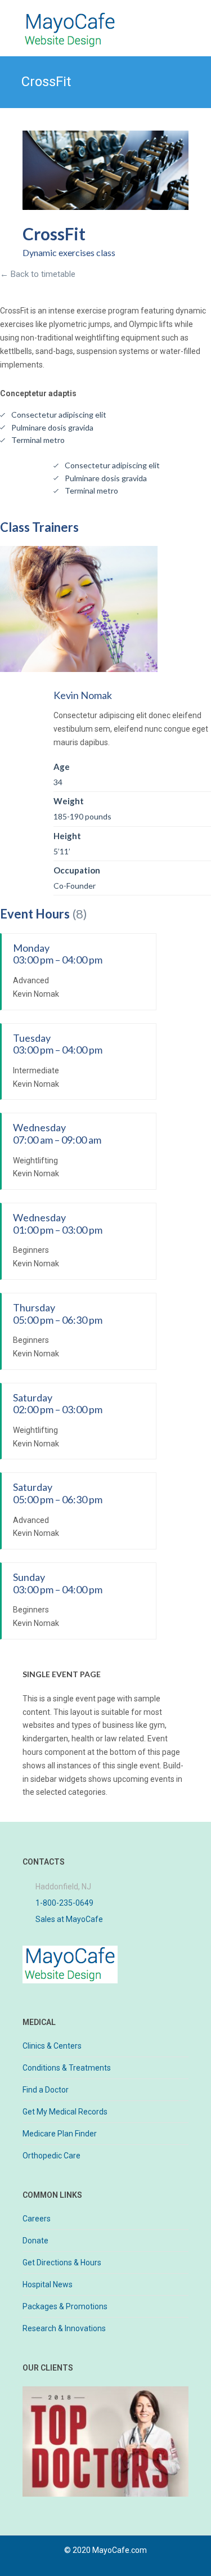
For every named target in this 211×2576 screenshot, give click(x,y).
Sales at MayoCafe (69, 1919)
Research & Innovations (64, 2328)
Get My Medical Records (65, 2112)
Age (62, 767)
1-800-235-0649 (64, 1903)
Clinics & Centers (52, 2046)
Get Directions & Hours (62, 2263)
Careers (37, 2219)
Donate (35, 2241)
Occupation (77, 870)
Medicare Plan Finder (60, 2134)
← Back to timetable (38, 274)
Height (67, 836)
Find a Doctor (46, 2090)
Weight (69, 801)
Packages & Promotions (65, 2306)
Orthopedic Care (51, 2156)
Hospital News (48, 2284)
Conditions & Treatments (67, 2068)
